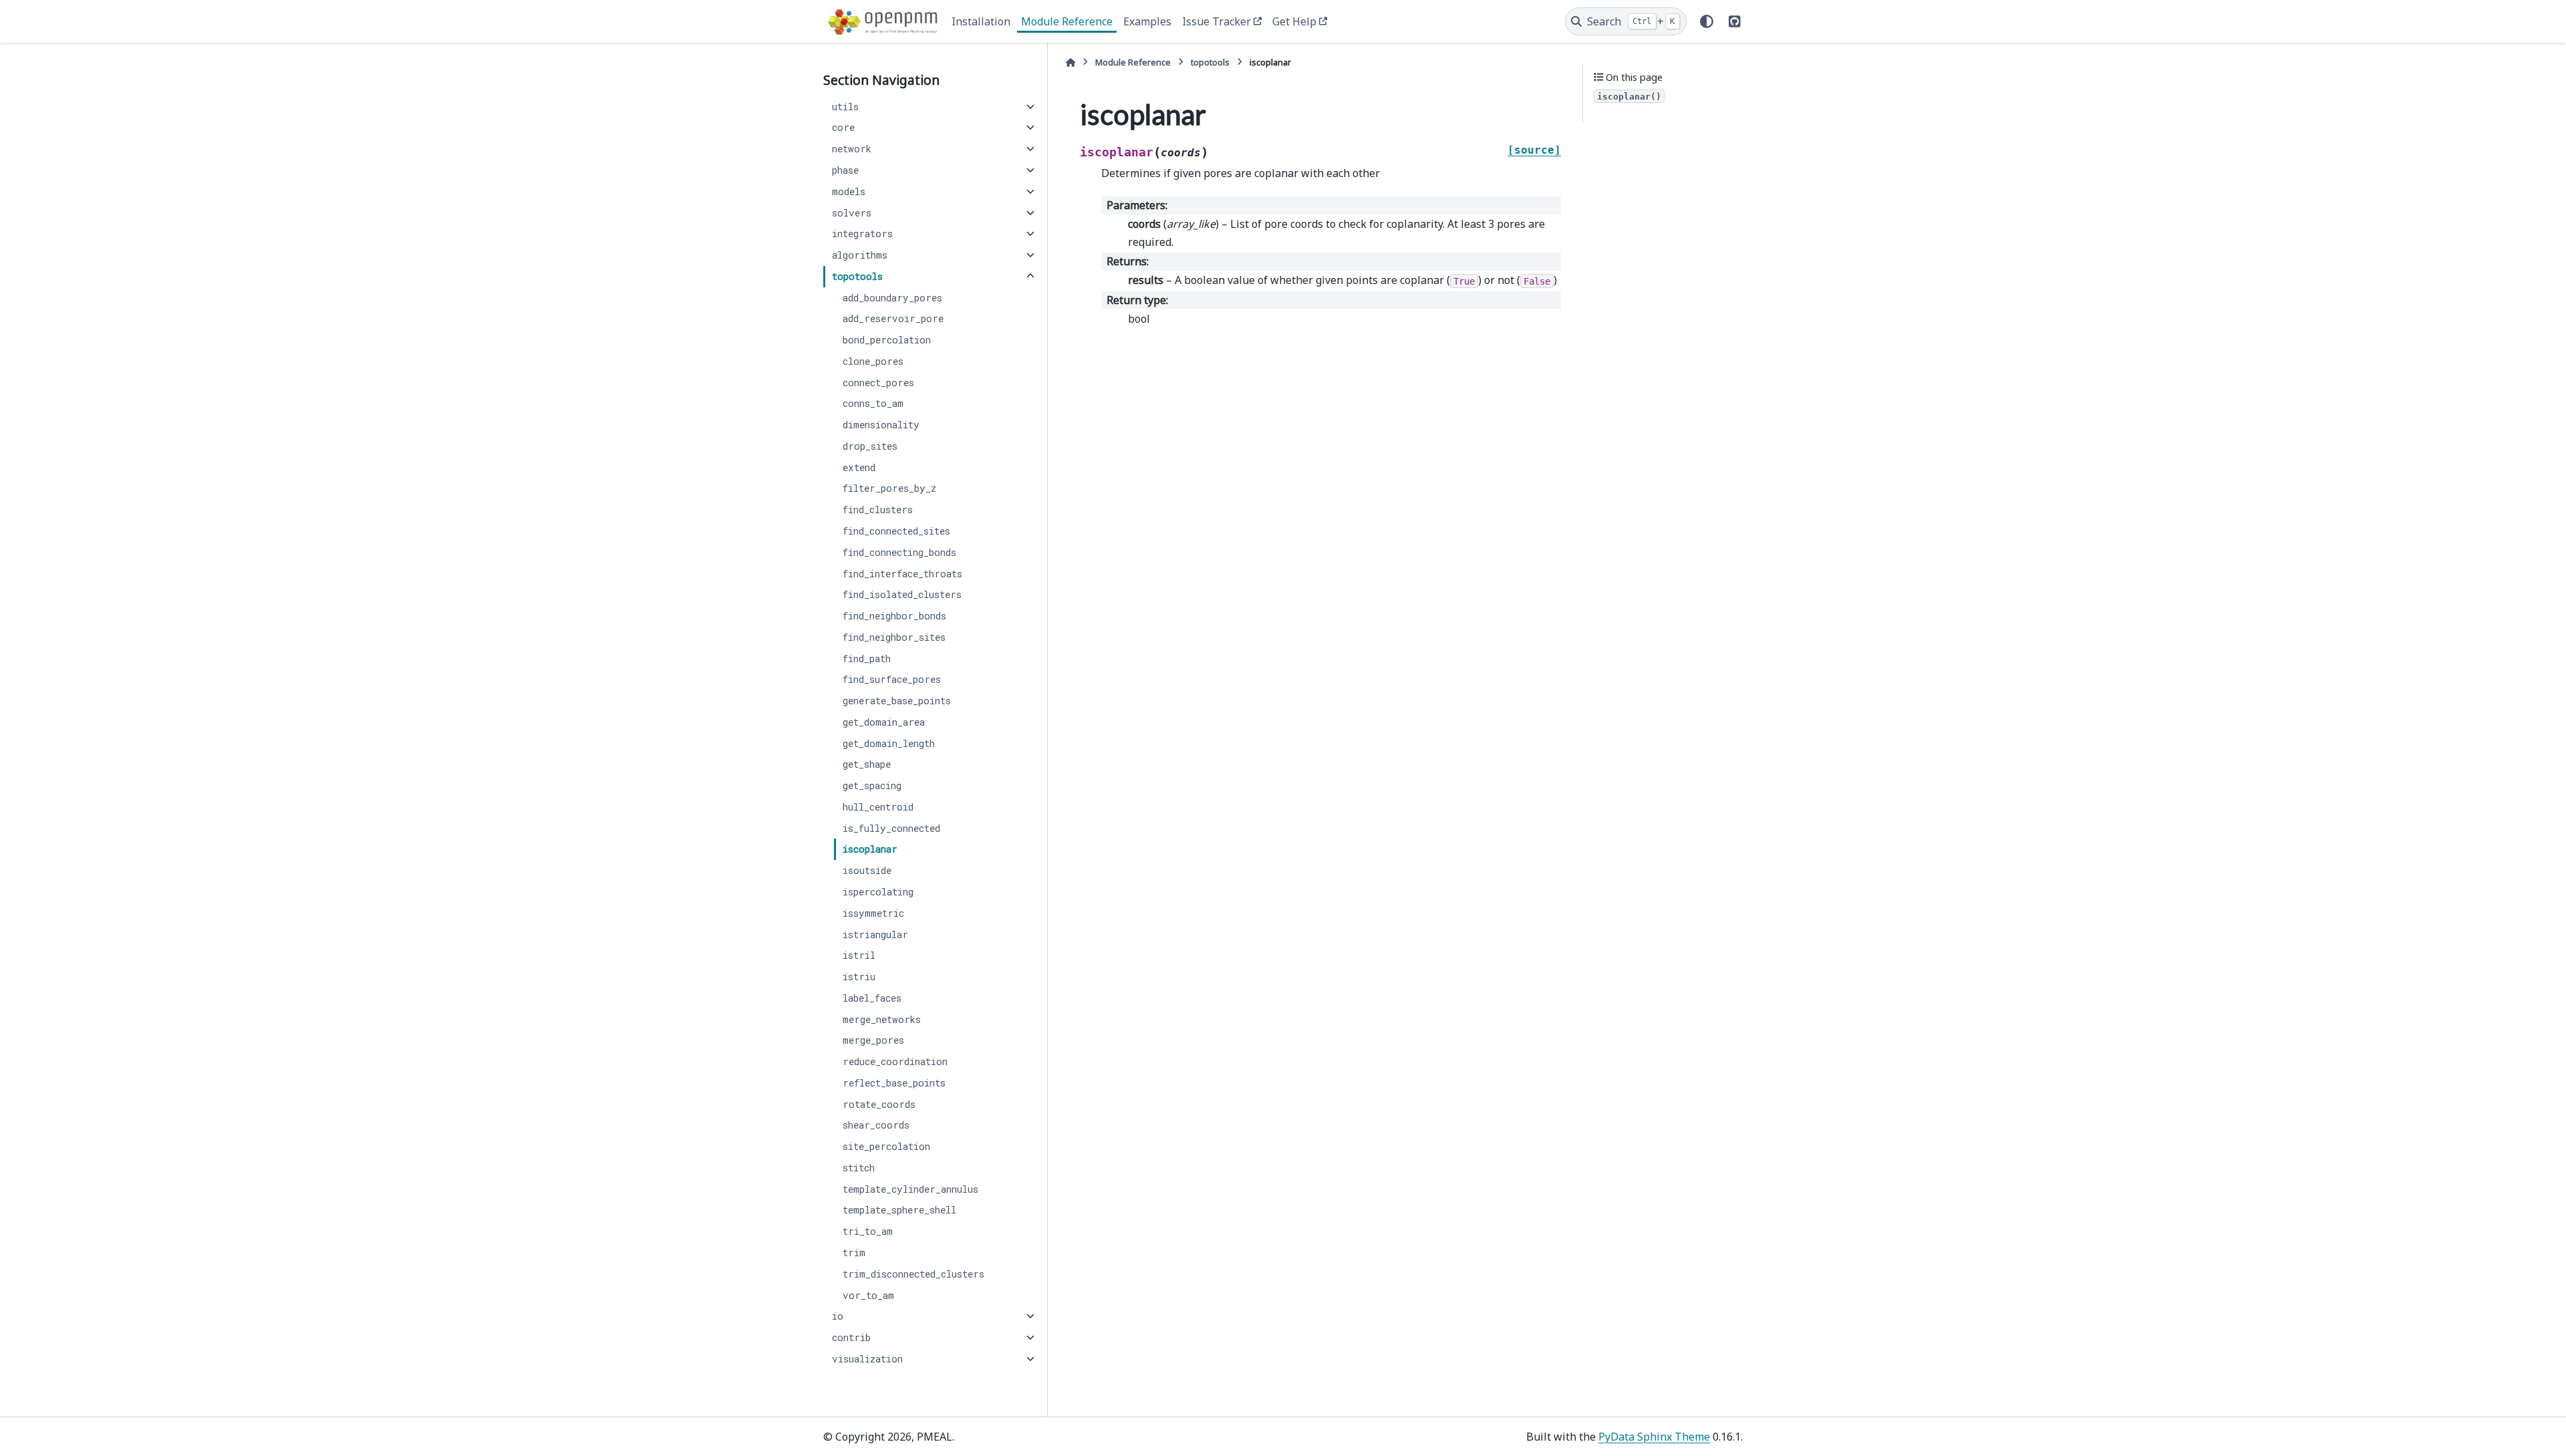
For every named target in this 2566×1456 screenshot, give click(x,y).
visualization (867, 1359)
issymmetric (873, 913)
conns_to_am (873, 403)
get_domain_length (889, 743)
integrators (862, 234)
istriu (859, 977)
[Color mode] (1707, 21)
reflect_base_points (894, 1083)
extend (859, 467)
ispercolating (878, 892)
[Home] (1071, 62)
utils (845, 107)
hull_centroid (878, 807)
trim (854, 1253)
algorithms (860, 255)
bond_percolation (887, 340)
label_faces (872, 998)
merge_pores (873, 1040)
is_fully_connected (891, 828)
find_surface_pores (892, 679)
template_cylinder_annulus (910, 1189)
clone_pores (873, 361)
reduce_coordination (895, 1061)
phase (845, 170)
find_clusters (878, 509)
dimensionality (881, 425)
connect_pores (878, 383)
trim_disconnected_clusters (913, 1274)
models (849, 191)
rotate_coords (879, 1104)
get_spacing (872, 785)
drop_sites (870, 446)
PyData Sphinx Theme (1654, 1437)
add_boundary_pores (892, 298)
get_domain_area (884, 722)
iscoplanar (870, 849)
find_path (867, 659)
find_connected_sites (896, 531)
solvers (852, 213)
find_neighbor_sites (894, 637)
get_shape (867, 764)
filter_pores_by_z (889, 488)
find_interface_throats (902, 574)
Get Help (1294, 21)
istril (859, 955)
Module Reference (1067, 21)
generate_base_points (897, 701)
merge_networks (882, 1019)
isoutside (867, 870)
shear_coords (876, 1125)
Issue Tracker (1217, 21)
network (852, 149)
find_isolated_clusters (902, 594)
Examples (1147, 21)
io (838, 1316)
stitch (859, 1168)
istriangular (875, 934)
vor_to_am (868, 1295)
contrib (851, 1337)
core (843, 127)
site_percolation (886, 1146)
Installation (981, 21)
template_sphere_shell (899, 1210)
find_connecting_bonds (899, 552)
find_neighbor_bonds (894, 616)
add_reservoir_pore (893, 318)
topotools (857, 276)
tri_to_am (868, 1231)
